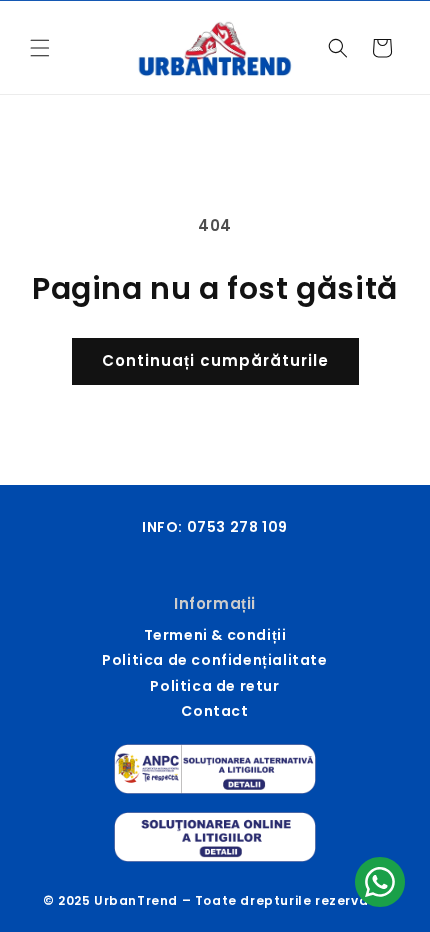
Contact (214, 711)
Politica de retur (214, 686)
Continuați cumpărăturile (215, 360)
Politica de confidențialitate (214, 660)
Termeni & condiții (215, 635)
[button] (40, 48)
